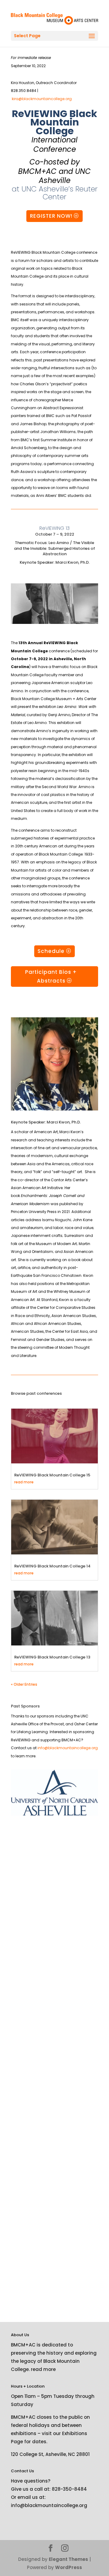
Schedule (51, 951)
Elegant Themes (68, 2559)
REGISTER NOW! (51, 216)
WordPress (69, 2567)
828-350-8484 (69, 2489)
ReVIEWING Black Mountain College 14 (52, 1566)
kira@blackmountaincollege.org (42, 99)
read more (24, 1482)
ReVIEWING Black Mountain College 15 (52, 1475)
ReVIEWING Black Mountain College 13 (52, 1657)
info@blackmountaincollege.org (68, 1748)
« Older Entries (24, 1684)
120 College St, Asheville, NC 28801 (50, 2454)
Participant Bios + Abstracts (51, 976)
